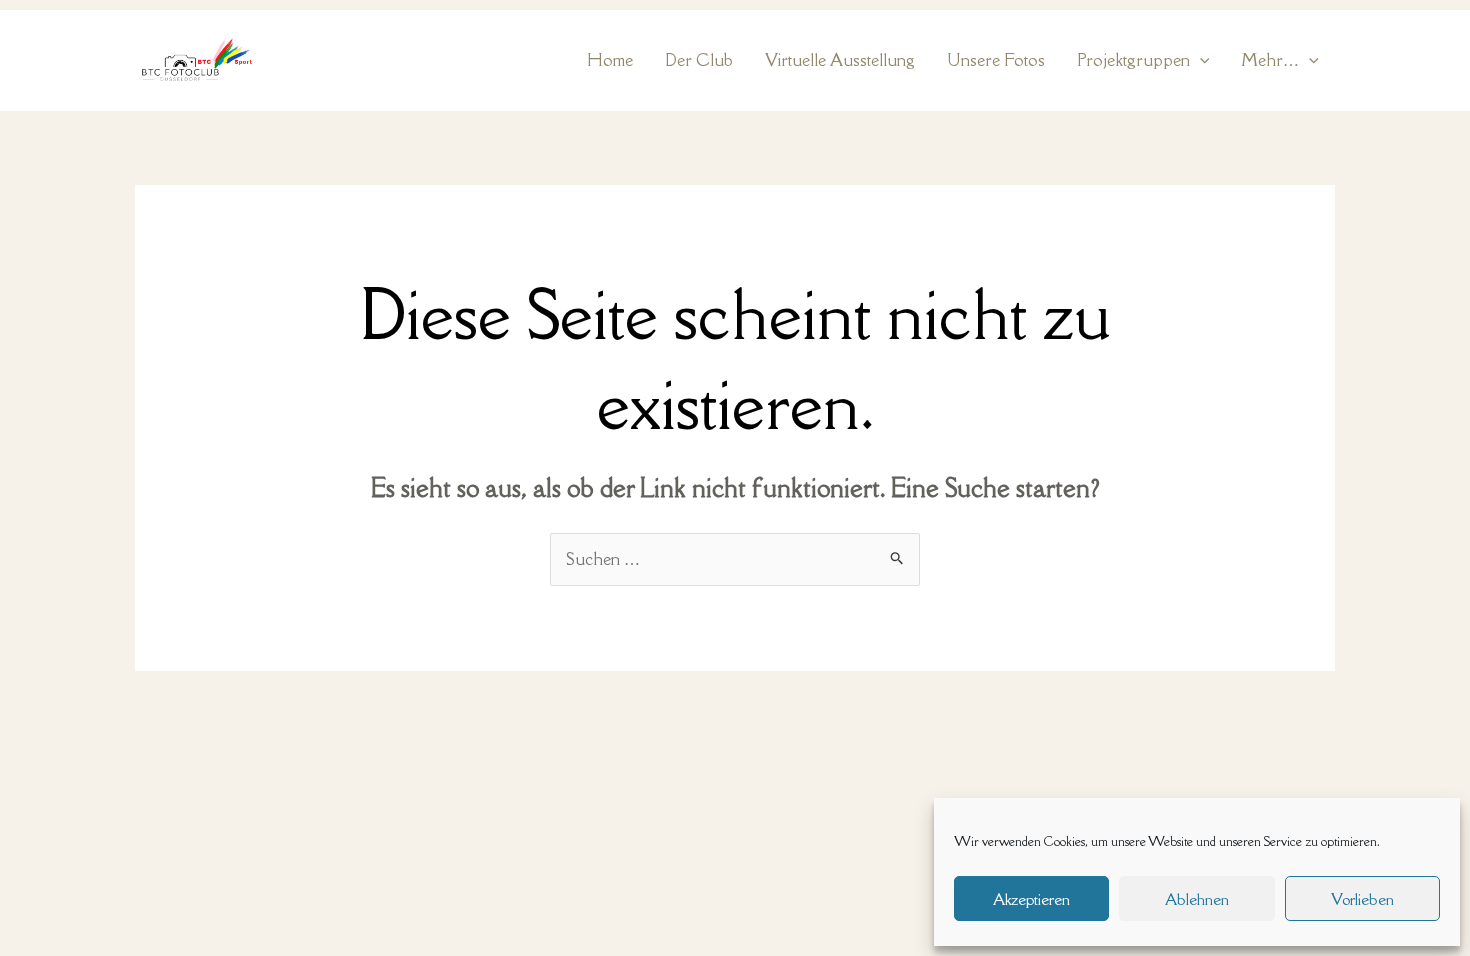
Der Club (699, 60)
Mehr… (1270, 60)
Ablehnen (1197, 899)
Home (610, 60)
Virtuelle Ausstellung (840, 60)
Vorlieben (1362, 899)
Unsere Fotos (996, 60)
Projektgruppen (1133, 60)
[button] (1200, 60)
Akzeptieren (1031, 899)
